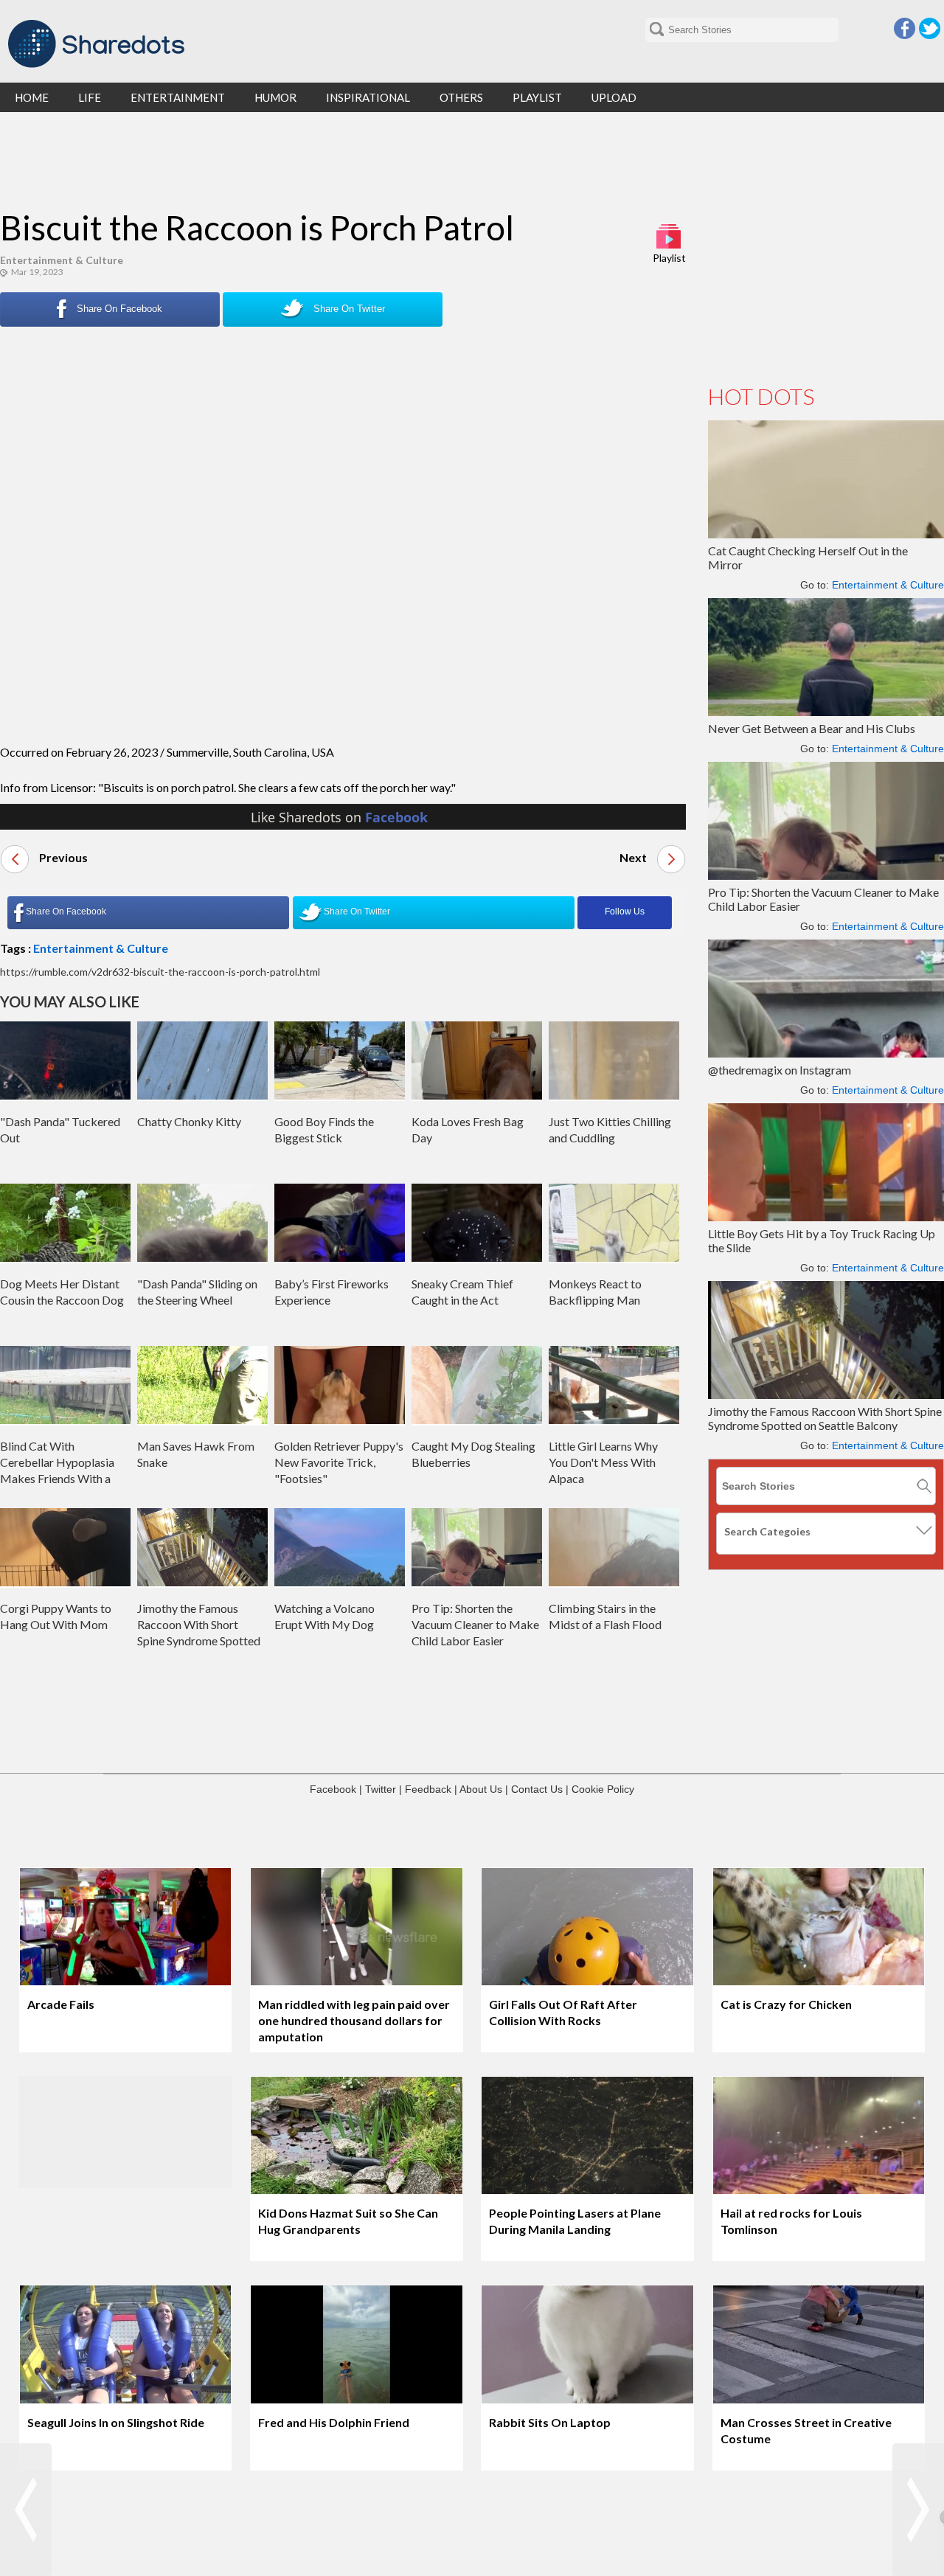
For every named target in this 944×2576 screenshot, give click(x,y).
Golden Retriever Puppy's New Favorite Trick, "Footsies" (339, 1462)
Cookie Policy (603, 1789)
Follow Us (625, 912)
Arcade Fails (61, 2004)
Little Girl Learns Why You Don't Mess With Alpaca (603, 1462)
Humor (275, 97)
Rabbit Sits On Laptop (550, 2422)
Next (634, 857)
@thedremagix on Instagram (780, 1070)
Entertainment (178, 97)
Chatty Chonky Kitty (189, 1121)
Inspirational (368, 97)
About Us (481, 1789)
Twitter (930, 28)
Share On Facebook (118, 309)
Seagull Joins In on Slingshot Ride (116, 2422)
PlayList (537, 97)
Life (90, 97)
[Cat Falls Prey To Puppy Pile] (918, 2510)
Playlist (669, 258)
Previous (62, 857)
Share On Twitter (348, 309)
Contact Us (537, 1789)
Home (32, 97)
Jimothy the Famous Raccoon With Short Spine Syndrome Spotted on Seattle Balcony (825, 1418)
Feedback (428, 1789)
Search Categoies (767, 1531)
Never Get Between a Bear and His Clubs (812, 728)
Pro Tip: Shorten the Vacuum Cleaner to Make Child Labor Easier (475, 1624)
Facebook (905, 28)
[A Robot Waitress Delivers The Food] (26, 2510)
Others (461, 97)
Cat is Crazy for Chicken (786, 2004)
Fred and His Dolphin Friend (334, 2422)
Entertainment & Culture (62, 260)
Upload (614, 97)
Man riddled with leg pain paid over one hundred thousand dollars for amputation (354, 2020)
